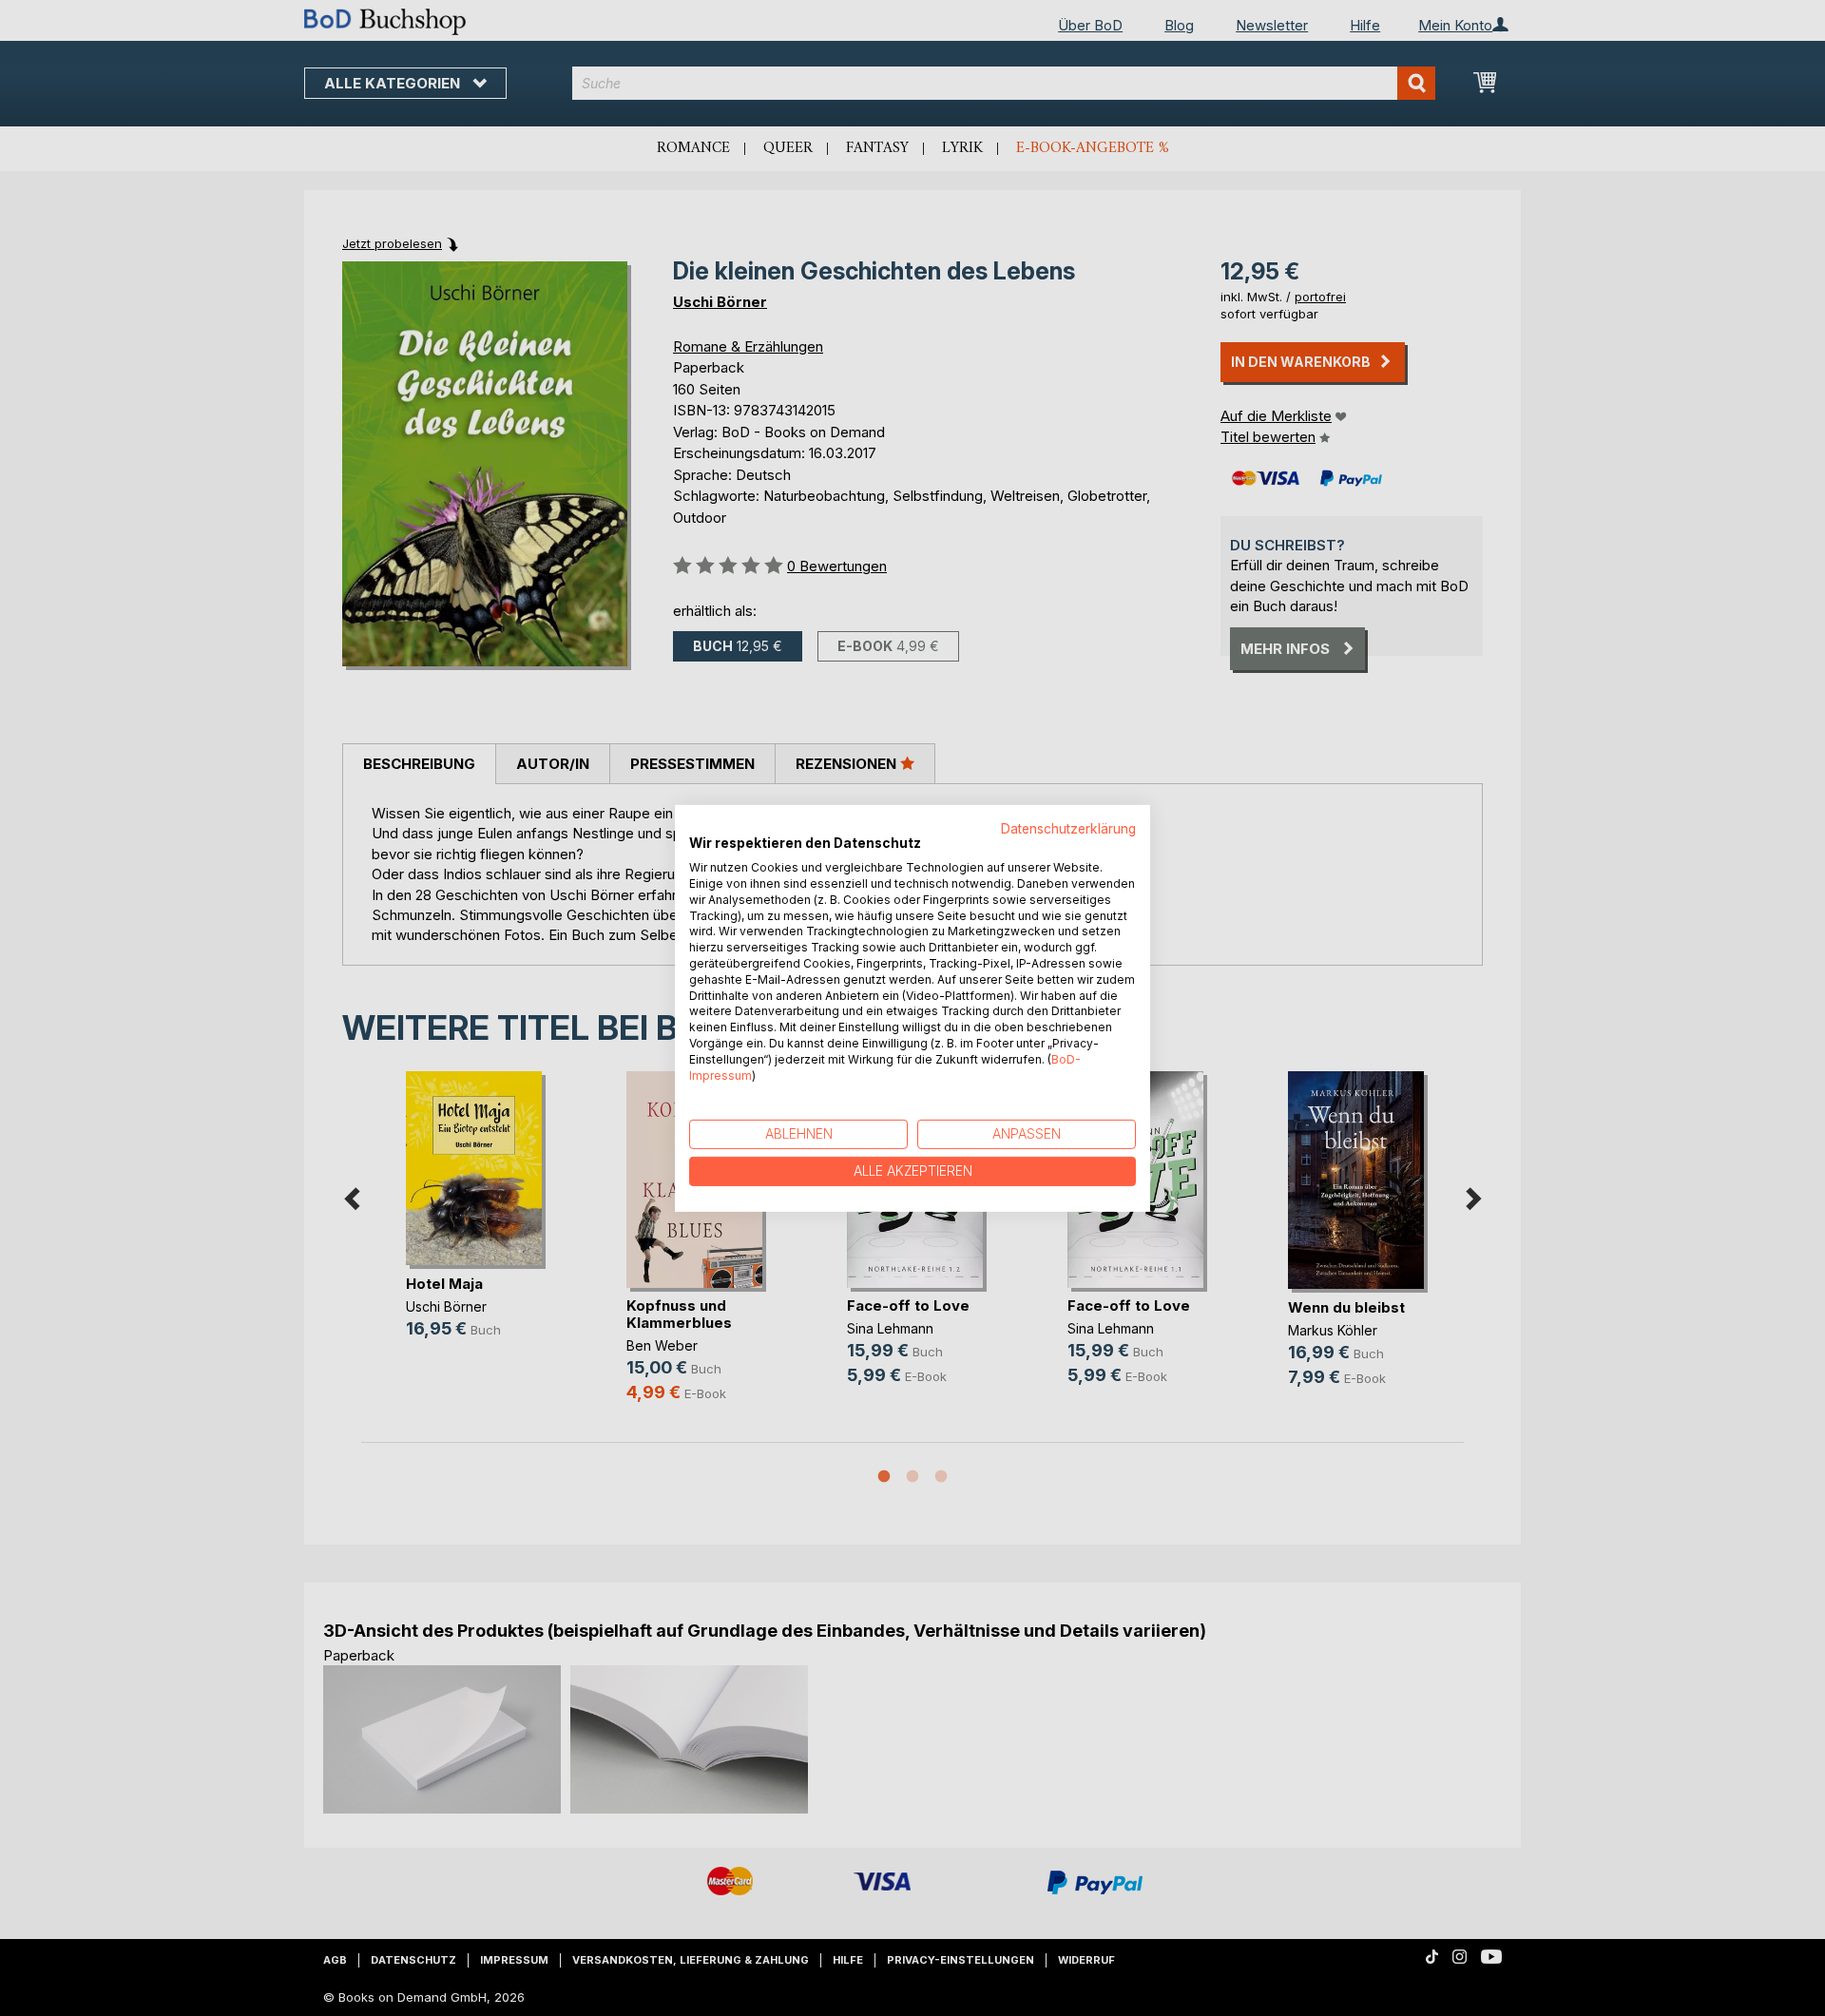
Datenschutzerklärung (1068, 828)
